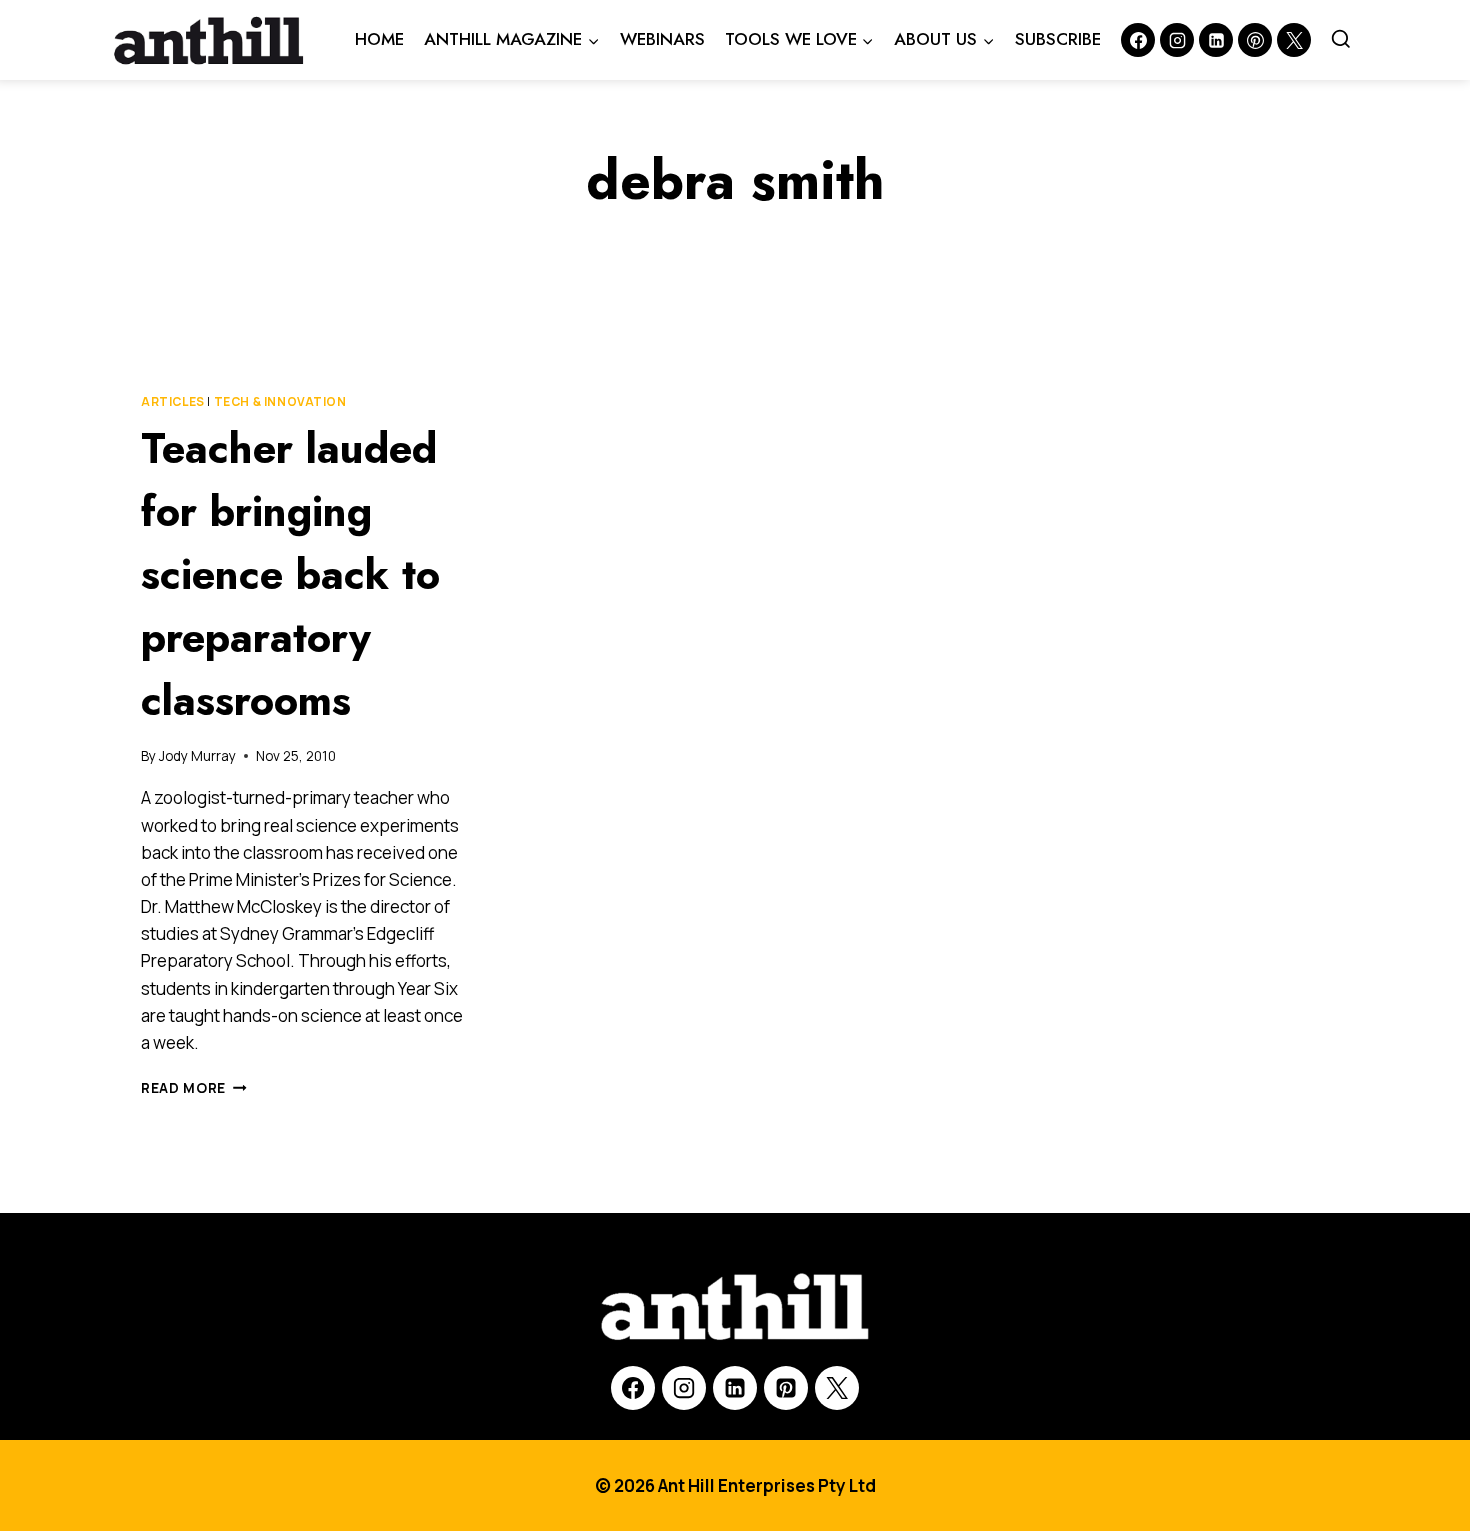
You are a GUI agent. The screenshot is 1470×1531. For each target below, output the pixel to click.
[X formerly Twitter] (1294, 40)
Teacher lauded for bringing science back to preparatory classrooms (290, 574)
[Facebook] (1138, 40)
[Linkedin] (1216, 40)
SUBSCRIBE (1058, 39)
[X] (837, 1388)
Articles (173, 401)
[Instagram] (1177, 40)
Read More (194, 1088)
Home (379, 39)
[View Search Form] (1341, 40)
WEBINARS (662, 39)
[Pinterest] (1255, 40)
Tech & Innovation (280, 401)
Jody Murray (197, 756)
